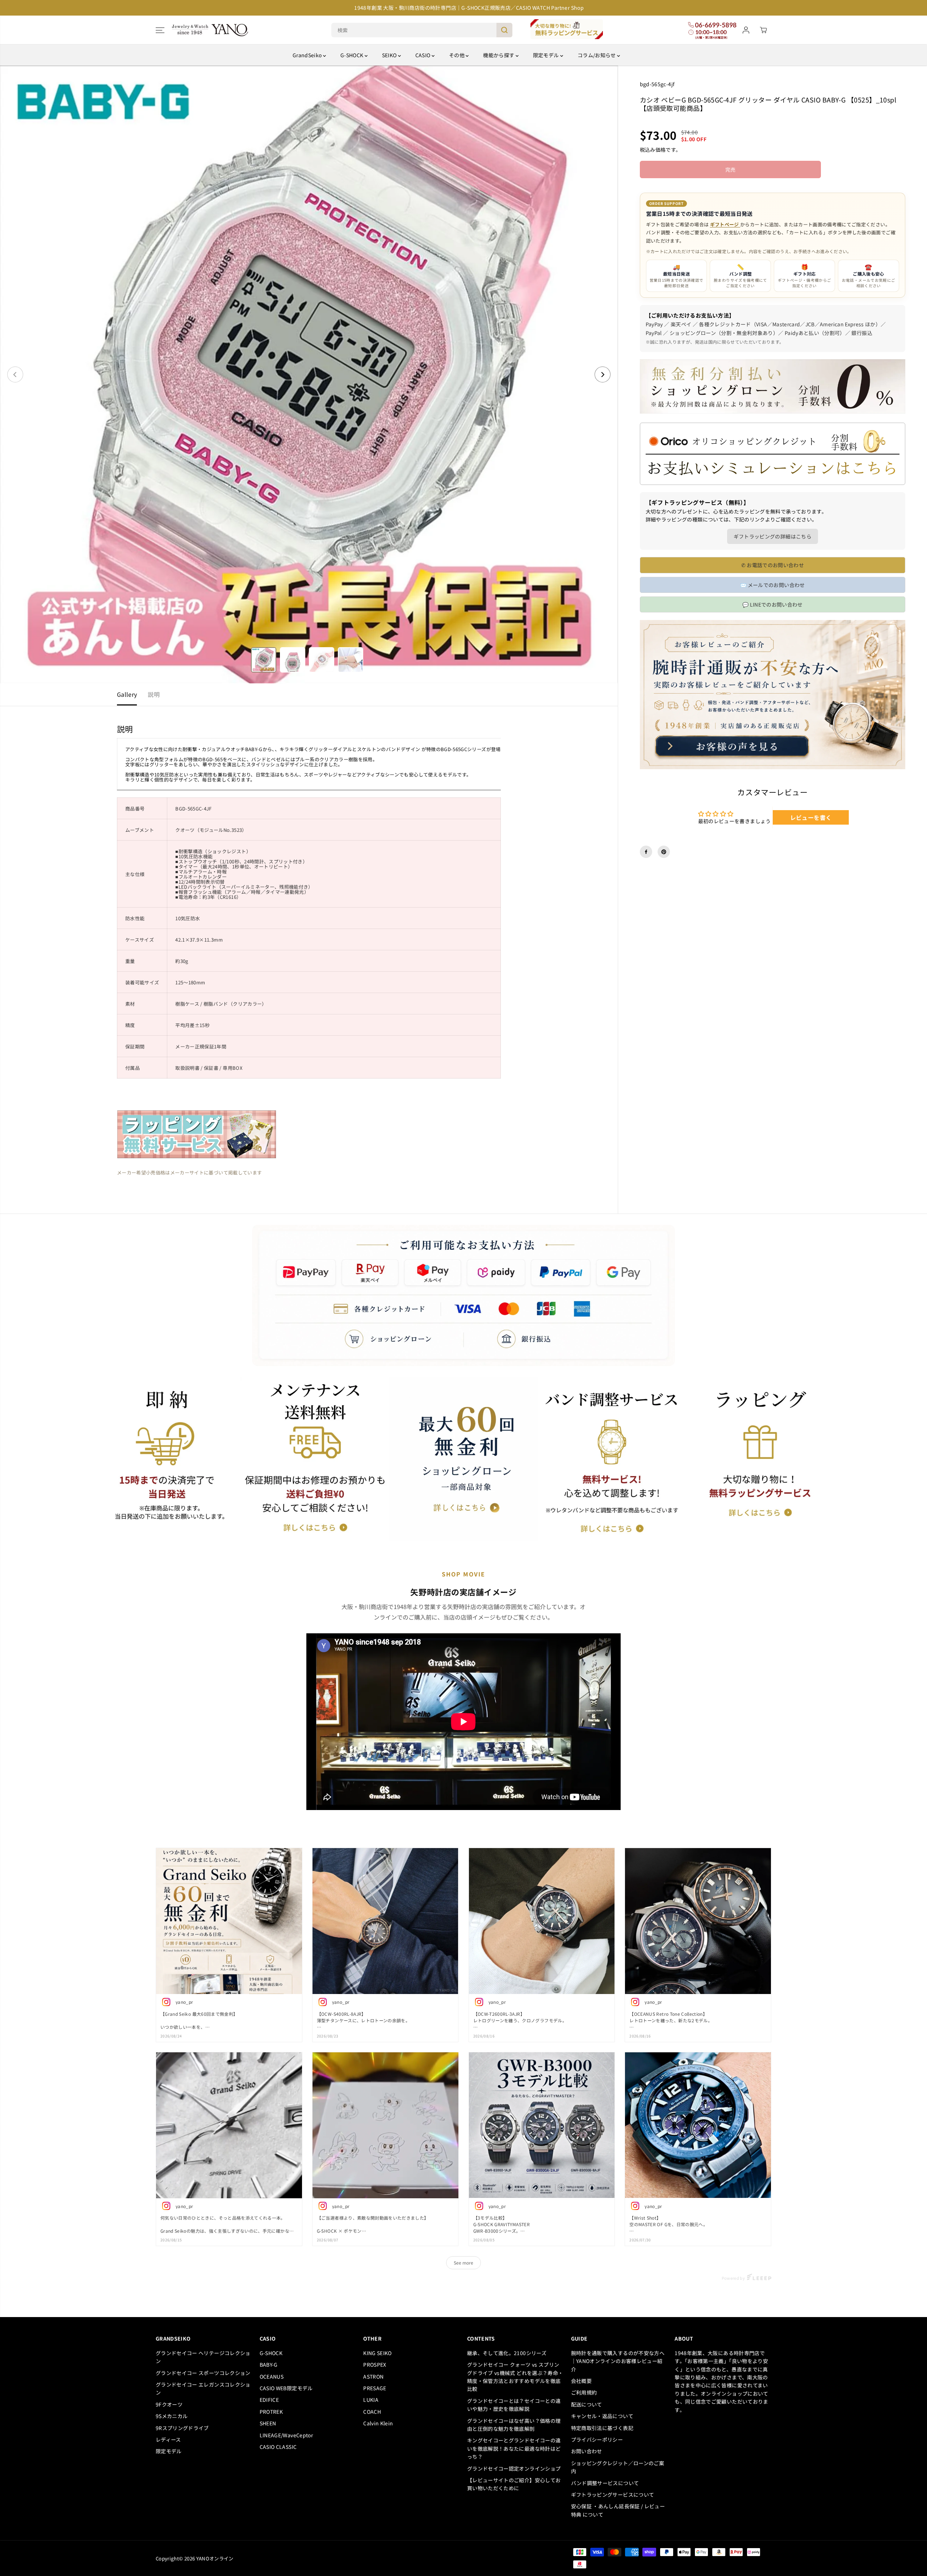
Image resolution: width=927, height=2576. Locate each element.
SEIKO (390, 55)
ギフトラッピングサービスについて (613, 2495)
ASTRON (373, 2376)
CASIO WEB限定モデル (286, 2388)
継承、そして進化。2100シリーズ (507, 2353)
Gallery (127, 694)
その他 (457, 55)
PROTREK (271, 2412)
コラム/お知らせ (597, 55)
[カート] (763, 30)
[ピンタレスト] (664, 852)
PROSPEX (375, 2365)
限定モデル (547, 55)
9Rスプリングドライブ (182, 2428)
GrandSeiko (308, 55)
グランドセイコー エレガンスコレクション (203, 2388)
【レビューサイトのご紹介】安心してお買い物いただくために (514, 2484)
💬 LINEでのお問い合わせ (773, 604)
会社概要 (581, 2381)
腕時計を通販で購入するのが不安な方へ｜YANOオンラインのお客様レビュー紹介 (618, 2361)
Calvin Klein (378, 2423)
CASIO (423, 55)
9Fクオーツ (169, 2404)
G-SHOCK (353, 55)
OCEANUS (272, 2376)
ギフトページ (725, 224)
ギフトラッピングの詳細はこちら (773, 536)
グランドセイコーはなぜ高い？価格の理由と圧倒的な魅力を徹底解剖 (514, 2425)
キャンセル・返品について (602, 2416)
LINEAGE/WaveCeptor (286, 2435)
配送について (587, 2404)
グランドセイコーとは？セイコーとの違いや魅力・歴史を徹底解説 (514, 2405)
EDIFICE (269, 2400)
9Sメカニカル (172, 2416)
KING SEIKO (377, 2353)
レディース (168, 2439)
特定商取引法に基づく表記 (602, 2428)
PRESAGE (375, 2388)
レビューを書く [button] (811, 817)
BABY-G (269, 2365)
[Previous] (15, 374)
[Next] (603, 374)
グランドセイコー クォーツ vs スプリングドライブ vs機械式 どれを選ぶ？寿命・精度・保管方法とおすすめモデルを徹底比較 (515, 2377)
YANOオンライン (215, 2558)
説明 (154, 694)
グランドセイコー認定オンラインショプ (515, 2468)
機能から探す (499, 55)
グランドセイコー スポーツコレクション (203, 2373)
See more (463, 2263)
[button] (160, 30)
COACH (372, 2412)
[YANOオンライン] (210, 30)
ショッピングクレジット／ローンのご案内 (618, 2467)
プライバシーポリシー (597, 2439)
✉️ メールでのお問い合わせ (773, 585)
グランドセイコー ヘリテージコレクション (203, 2357)
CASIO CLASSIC (278, 2447)
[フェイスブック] (646, 852)
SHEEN (268, 2423)
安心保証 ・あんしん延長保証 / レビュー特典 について (618, 2510)
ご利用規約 (584, 2392)
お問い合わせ (587, 2451)
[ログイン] (746, 30)
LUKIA (371, 2400)
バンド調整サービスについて (605, 2483)
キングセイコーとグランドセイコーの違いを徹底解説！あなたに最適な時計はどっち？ (514, 2448)
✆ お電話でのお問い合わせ (773, 565)
